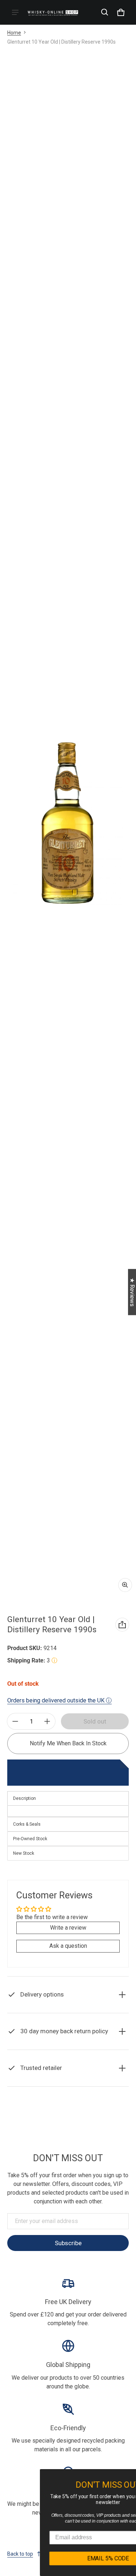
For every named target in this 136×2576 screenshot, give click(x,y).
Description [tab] (24, 1798)
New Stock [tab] (24, 1853)
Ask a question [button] (68, 1946)
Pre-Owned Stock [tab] (30, 1839)
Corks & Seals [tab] (27, 1824)
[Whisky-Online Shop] (53, 12)
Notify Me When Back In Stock (68, 1743)
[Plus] (47, 1721)
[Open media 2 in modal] (68, 823)
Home (14, 33)
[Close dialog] (131, 2476)
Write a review (68, 1928)
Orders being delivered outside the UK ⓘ (59, 1700)
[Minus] (15, 1721)
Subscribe (68, 2243)
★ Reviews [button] (132, 1292)
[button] (105, 12)
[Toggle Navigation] (15, 12)
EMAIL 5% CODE (69, 2558)
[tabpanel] (68, 1811)
